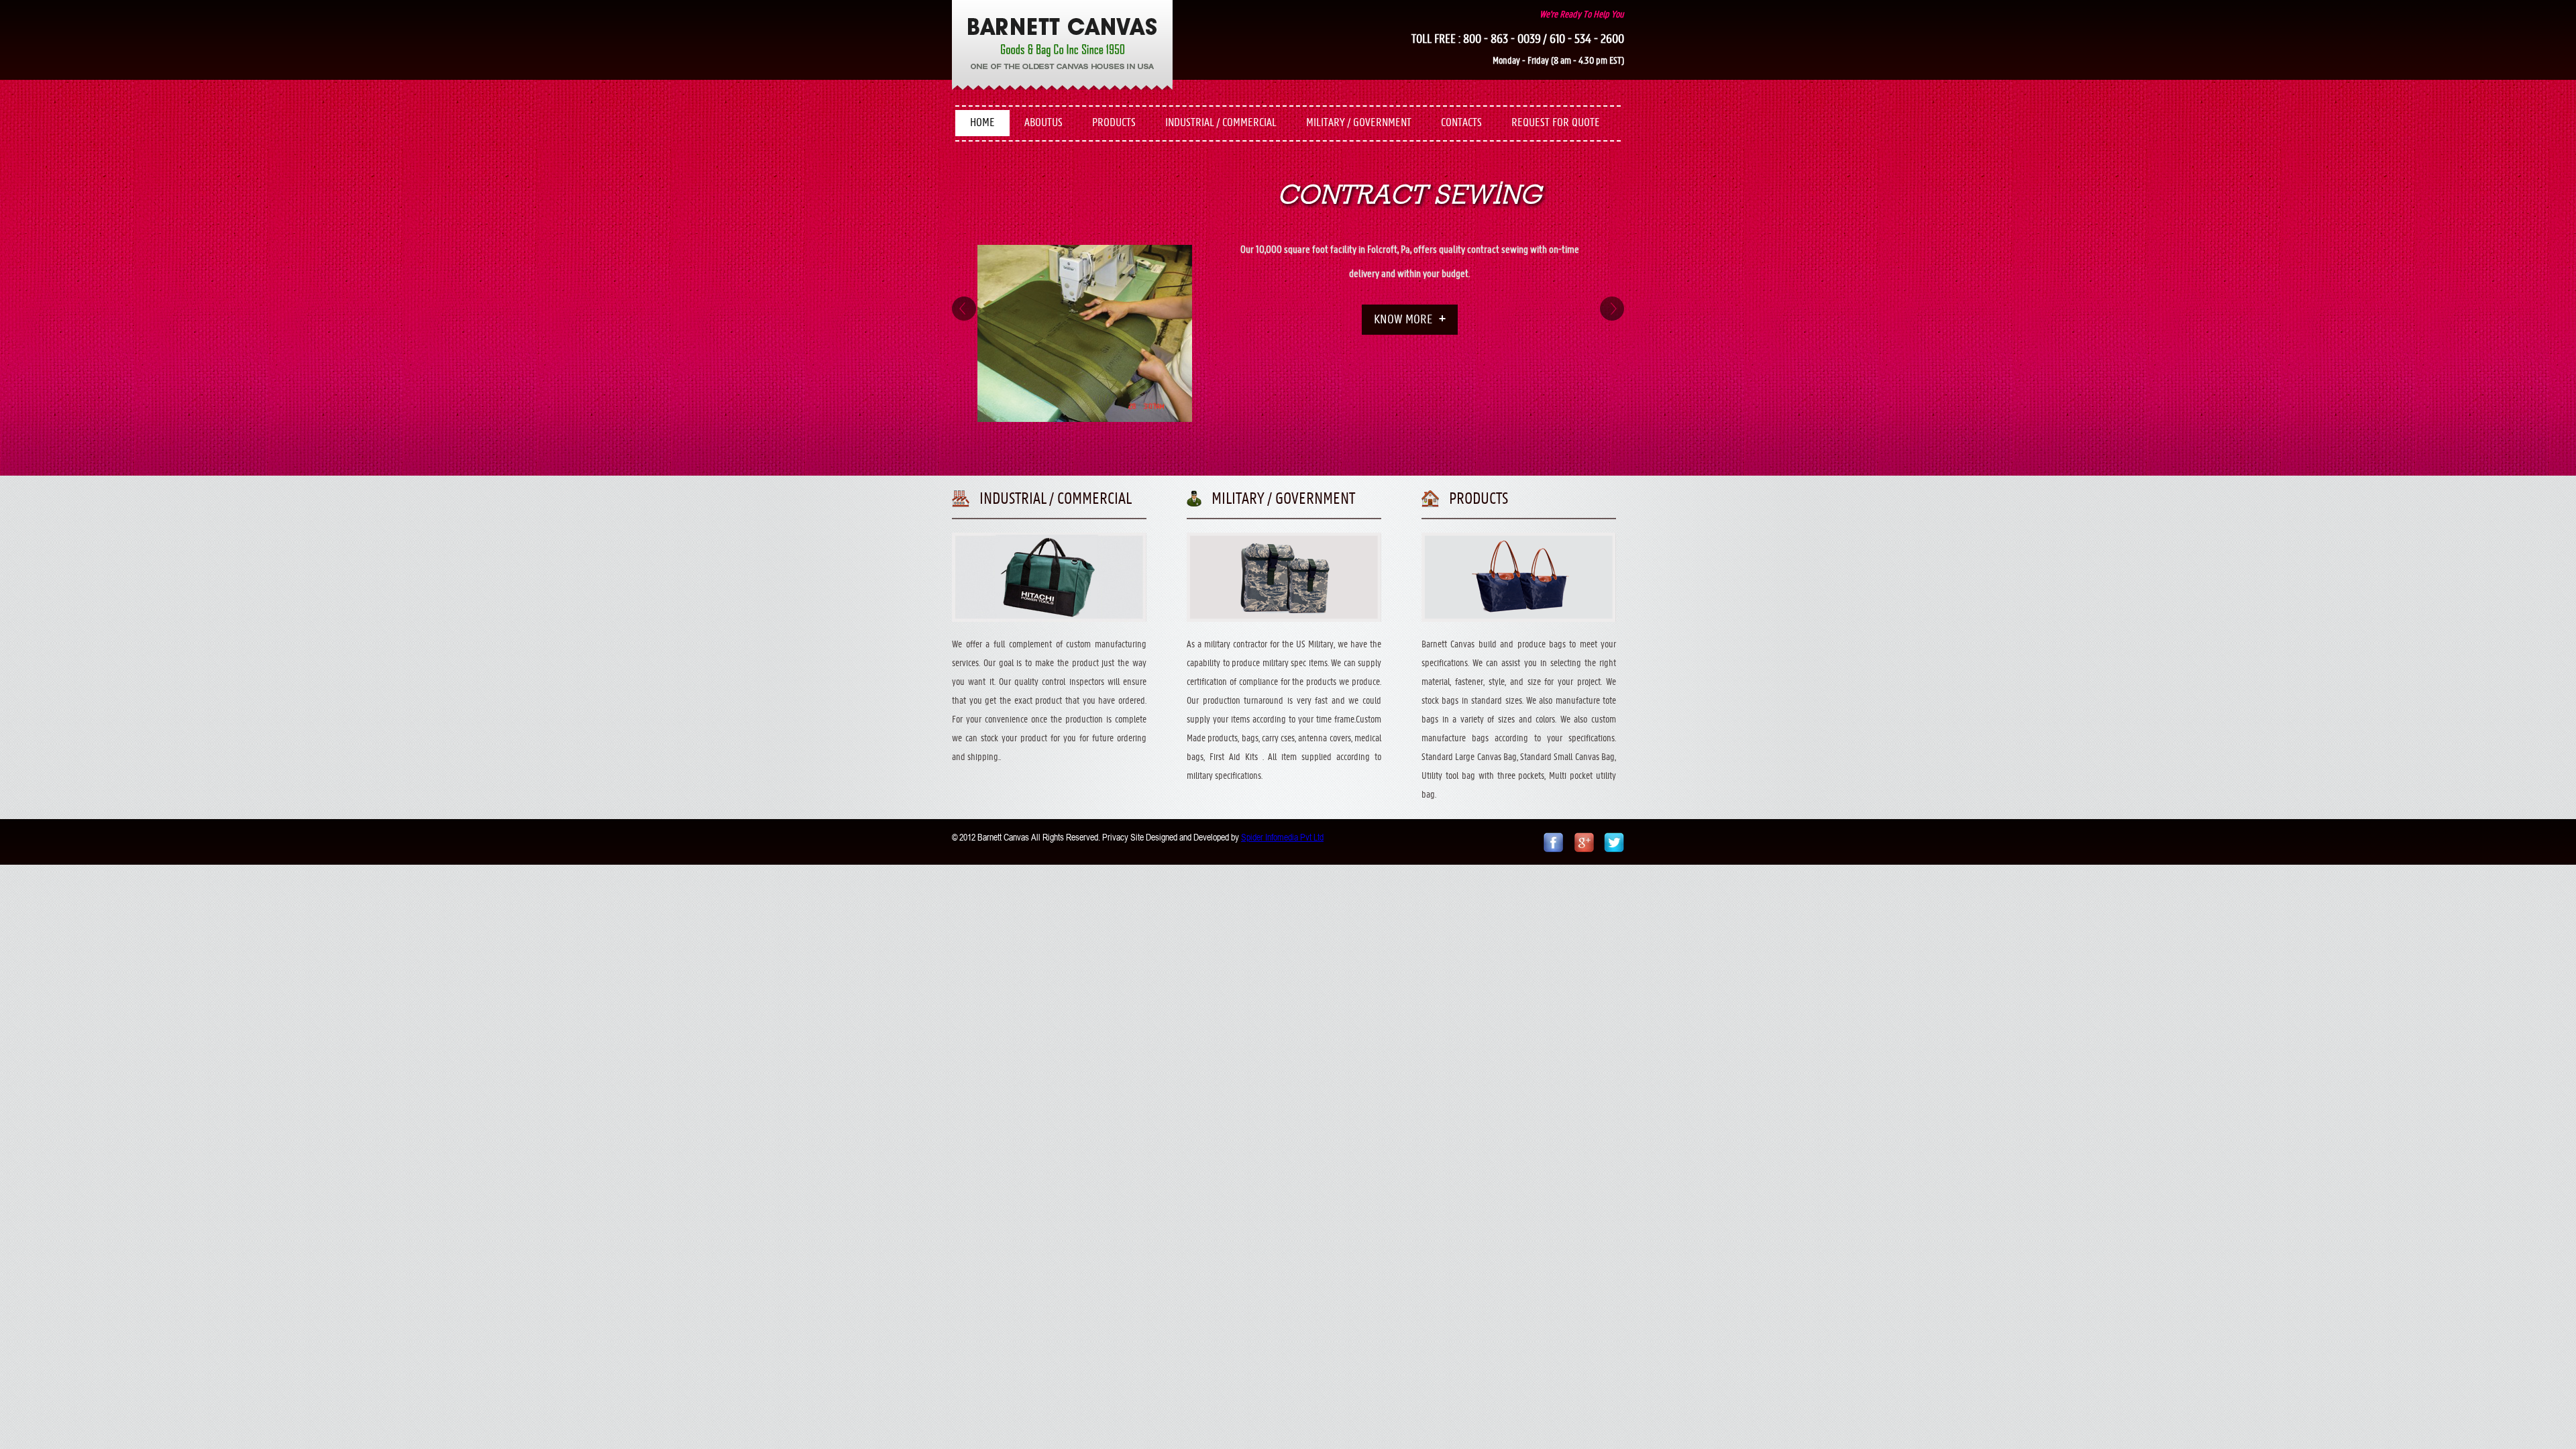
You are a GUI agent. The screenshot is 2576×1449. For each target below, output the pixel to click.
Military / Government (1359, 123)
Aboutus (1043, 123)
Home (982, 123)
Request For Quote (1556, 123)
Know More (1403, 393)
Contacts (1461, 123)
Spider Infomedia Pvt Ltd (1282, 837)
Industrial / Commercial (1221, 123)
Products (1114, 123)
